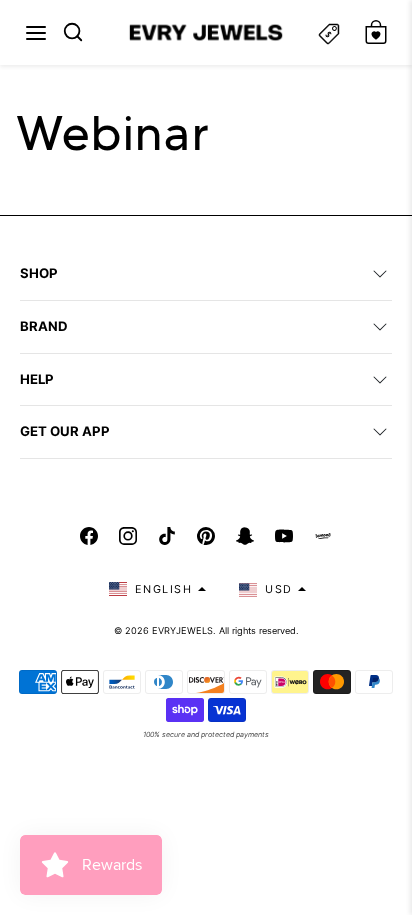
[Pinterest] (206, 536)
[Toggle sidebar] (329, 32)
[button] (36, 33)
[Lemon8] (323, 536)
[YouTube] (284, 536)
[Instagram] (128, 536)
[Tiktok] (167, 536)
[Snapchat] (245, 536)
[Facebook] (89, 536)
